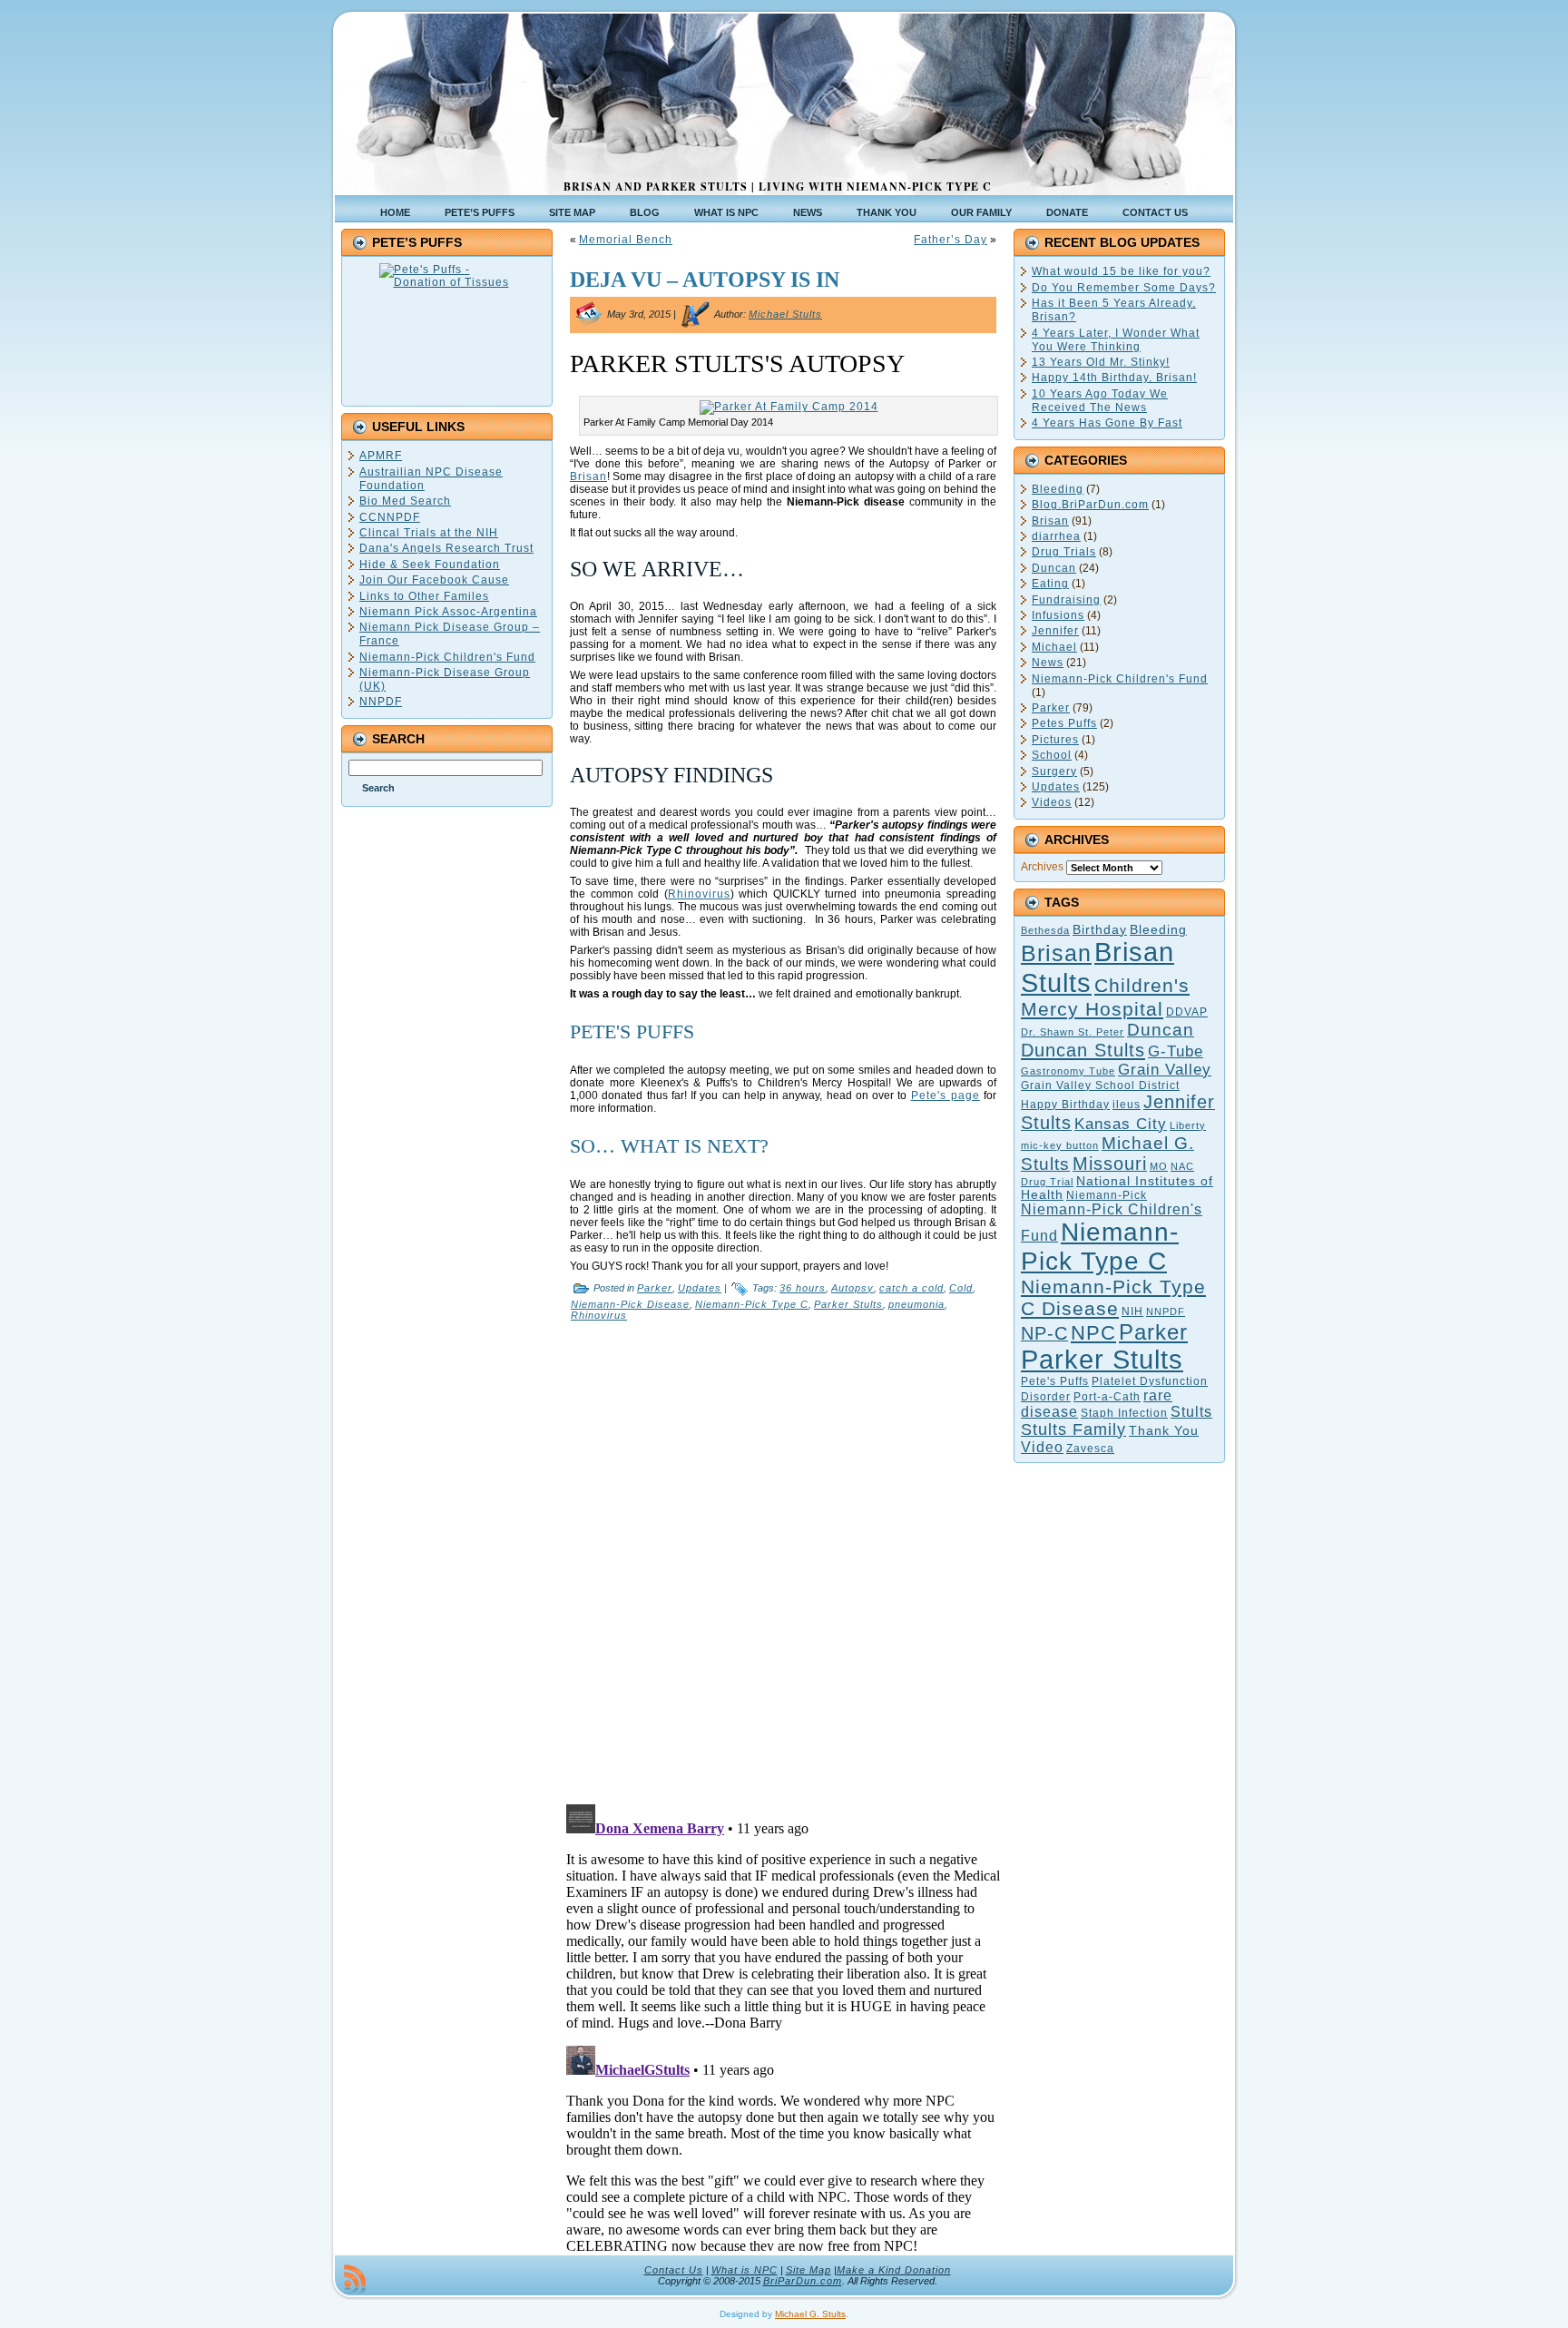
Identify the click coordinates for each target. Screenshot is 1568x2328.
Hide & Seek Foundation (430, 565)
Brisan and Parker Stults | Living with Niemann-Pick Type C (778, 187)
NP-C (1044, 1333)
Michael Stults (785, 314)
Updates (700, 1288)
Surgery (1054, 771)
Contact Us (674, 2270)
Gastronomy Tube (1068, 1071)
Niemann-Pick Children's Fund (447, 657)
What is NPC (745, 2270)
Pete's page (946, 1095)
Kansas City (1121, 1124)
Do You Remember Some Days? (1124, 288)
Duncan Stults (1083, 1050)
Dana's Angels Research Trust (446, 548)
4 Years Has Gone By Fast (1107, 423)
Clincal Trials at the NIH (429, 533)
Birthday (1100, 930)
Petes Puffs (1064, 723)
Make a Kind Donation (894, 2270)
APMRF (381, 456)
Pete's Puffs (1055, 1381)
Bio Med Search (405, 501)
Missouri (1110, 1164)
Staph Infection (1124, 1413)
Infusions (1058, 615)
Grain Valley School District (1100, 1085)
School (1052, 755)
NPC (1093, 1333)
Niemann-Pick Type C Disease (1113, 1297)
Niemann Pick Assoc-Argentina (448, 612)
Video (1042, 1447)
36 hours (803, 1288)
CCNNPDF (390, 517)
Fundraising (1066, 600)
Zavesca (1090, 1449)
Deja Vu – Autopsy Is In (705, 280)
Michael (1054, 647)
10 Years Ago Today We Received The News (1100, 401)
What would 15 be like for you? (1121, 271)
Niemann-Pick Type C (752, 1304)
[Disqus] (783, 1559)
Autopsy (853, 1288)
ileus (1127, 1105)
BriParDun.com (803, 2281)
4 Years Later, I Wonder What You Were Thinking (1116, 340)
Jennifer (1055, 631)
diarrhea (1056, 536)
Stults (1191, 1412)
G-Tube (1176, 1051)
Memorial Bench (626, 240)
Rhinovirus (699, 894)
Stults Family (1073, 1429)
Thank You (1164, 1431)
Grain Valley (1165, 1070)
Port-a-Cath (1107, 1397)
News (1048, 663)
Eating (1050, 584)
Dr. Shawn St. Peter (1073, 1032)
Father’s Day (951, 240)
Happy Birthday (1065, 1105)
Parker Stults (848, 1304)
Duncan (1054, 568)
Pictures (1055, 740)
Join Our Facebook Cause (434, 580)
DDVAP (1187, 1012)
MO (1159, 1166)
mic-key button (1060, 1145)
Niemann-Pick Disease (630, 1304)
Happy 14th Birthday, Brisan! (1114, 378)
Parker (655, 1288)
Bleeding (1058, 489)
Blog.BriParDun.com (1090, 505)
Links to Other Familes (424, 596)
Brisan (588, 476)
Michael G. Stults (810, 2314)
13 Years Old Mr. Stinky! (1101, 362)
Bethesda (1045, 930)
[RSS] (355, 2279)
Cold (961, 1288)
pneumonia (916, 1304)
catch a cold (911, 1288)
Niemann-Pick (1107, 1195)
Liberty (1188, 1125)
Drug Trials (1064, 552)
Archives (1042, 867)
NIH (1132, 1311)
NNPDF (381, 702)
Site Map (808, 2270)
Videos (1052, 802)
